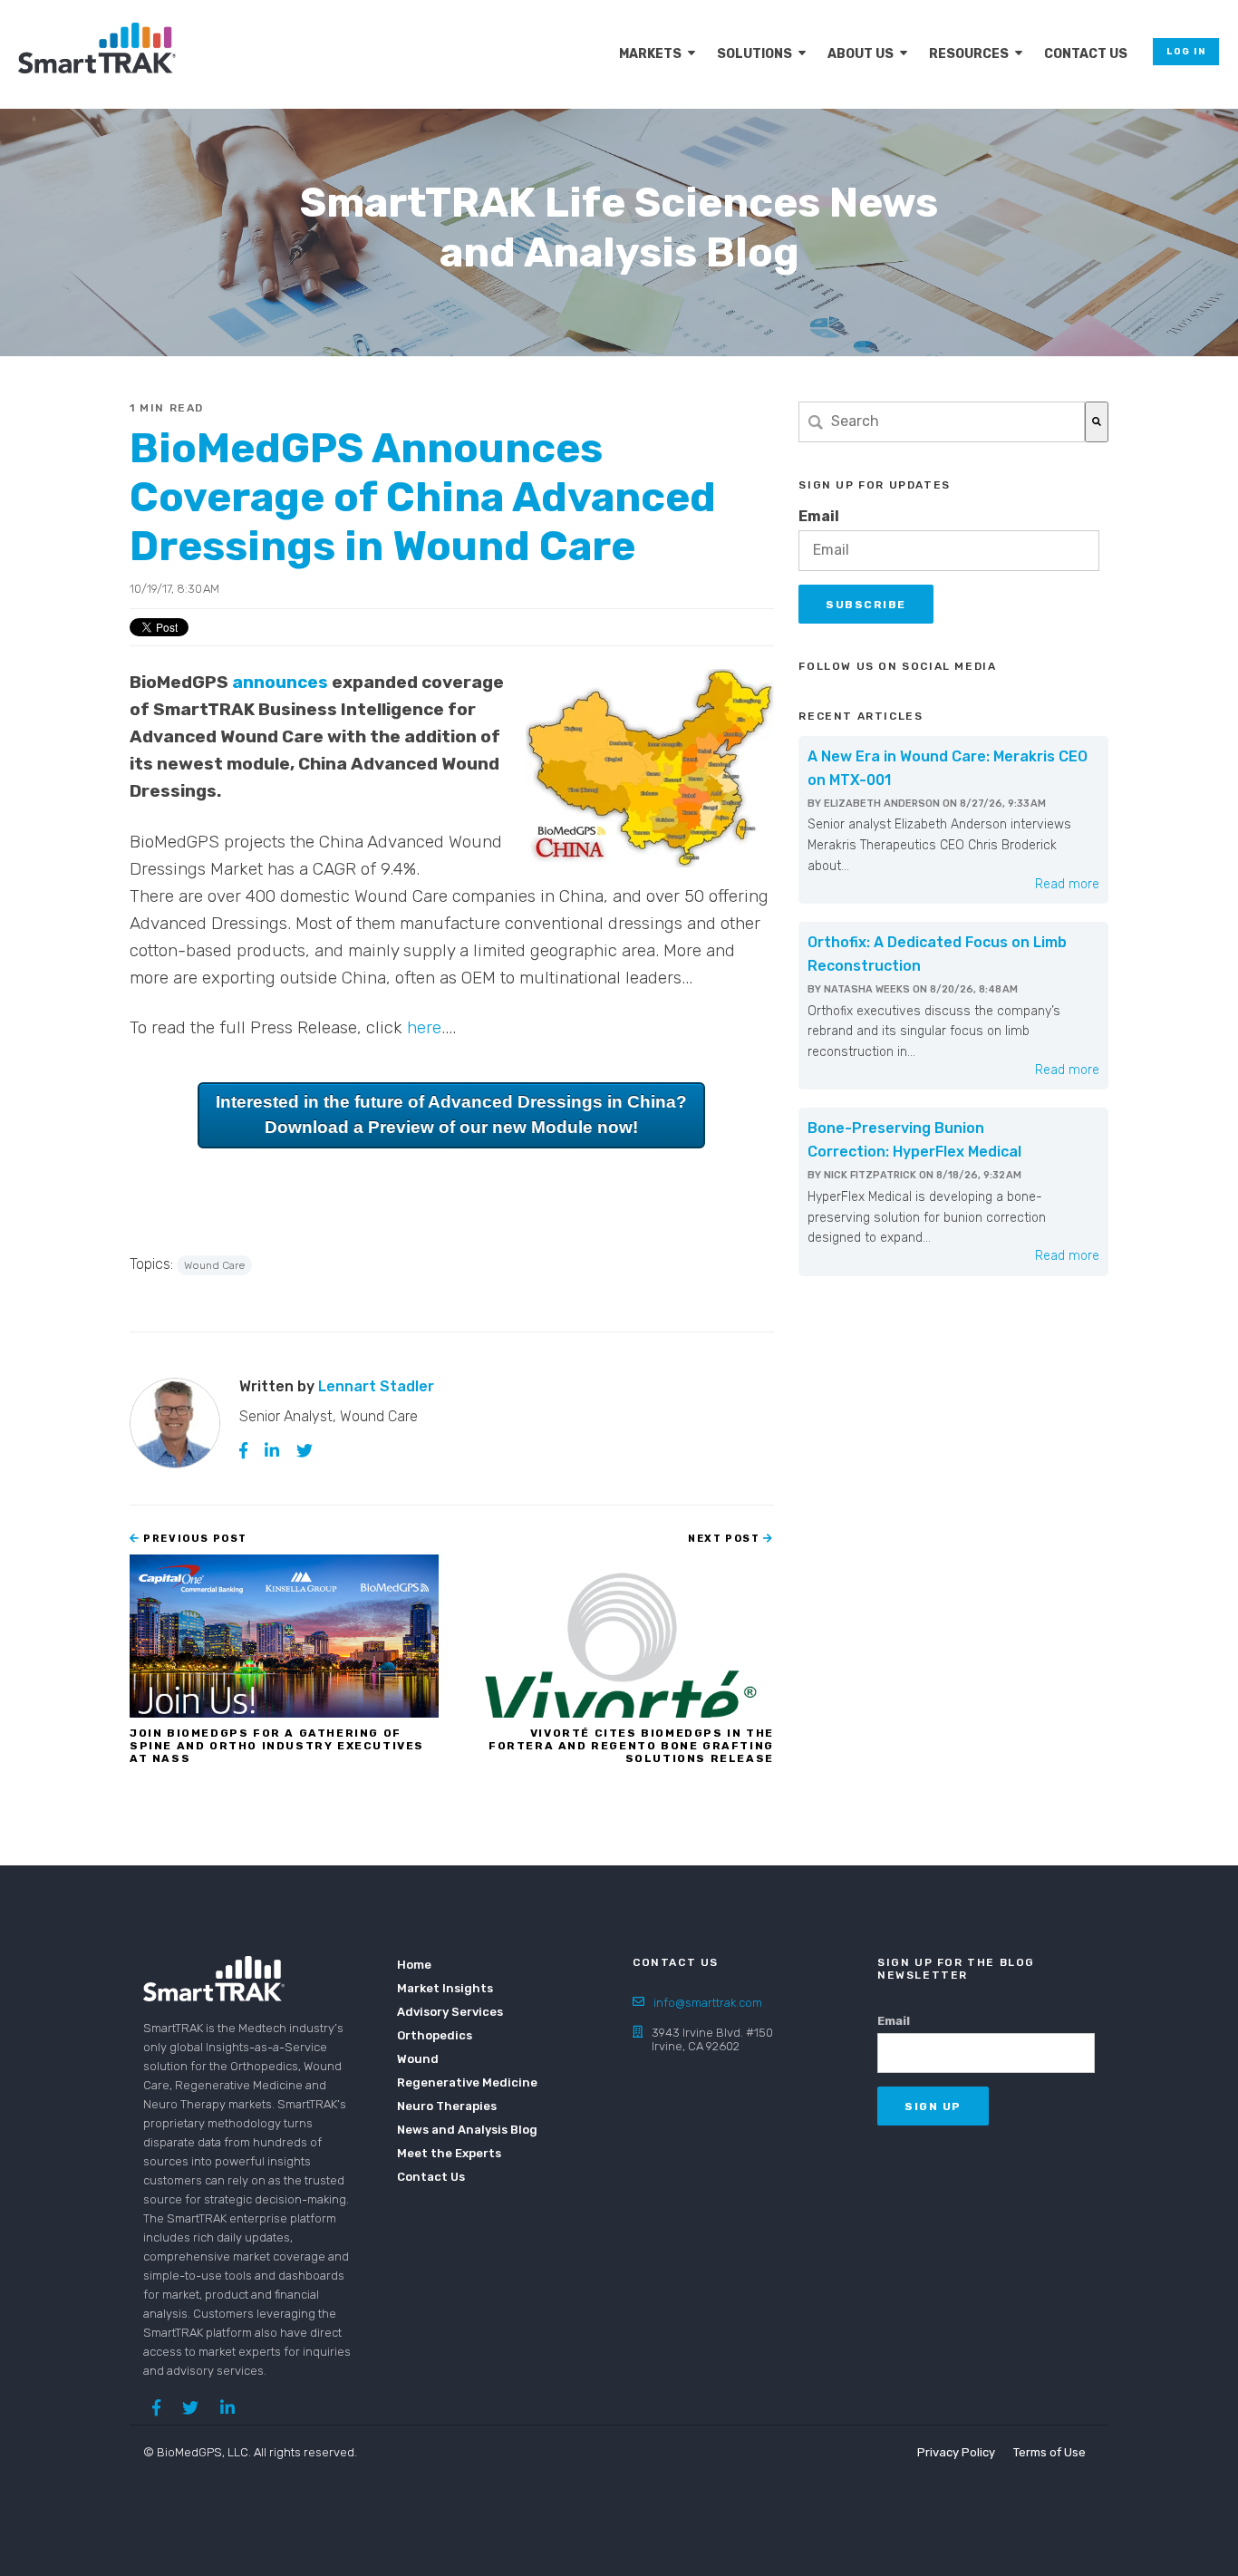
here (424, 1027)
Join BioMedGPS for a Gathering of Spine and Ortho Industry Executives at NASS (277, 1746)
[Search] (1097, 422)
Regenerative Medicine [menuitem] (456, 2082)
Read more (1067, 884)
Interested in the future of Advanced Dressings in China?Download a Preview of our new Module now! (451, 1115)
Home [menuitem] (414, 1965)
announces (280, 682)
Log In (1186, 52)
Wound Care (214, 1265)
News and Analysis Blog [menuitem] (456, 2130)
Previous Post (194, 1539)
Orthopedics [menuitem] (435, 2035)
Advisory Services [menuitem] (450, 2012)
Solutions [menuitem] (754, 54)
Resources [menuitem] (969, 54)
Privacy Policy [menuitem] (956, 2452)
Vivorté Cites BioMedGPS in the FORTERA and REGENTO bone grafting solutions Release (631, 1746)
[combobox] (942, 422)
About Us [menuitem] (861, 54)
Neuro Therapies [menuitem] (447, 2106)
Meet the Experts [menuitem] (449, 2153)
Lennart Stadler (376, 1386)
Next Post (725, 1539)
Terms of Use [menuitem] (1049, 2452)
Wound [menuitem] (418, 2059)
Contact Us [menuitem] (1086, 54)
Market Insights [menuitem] (445, 1988)
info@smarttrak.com (708, 2003)
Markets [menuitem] (650, 54)
